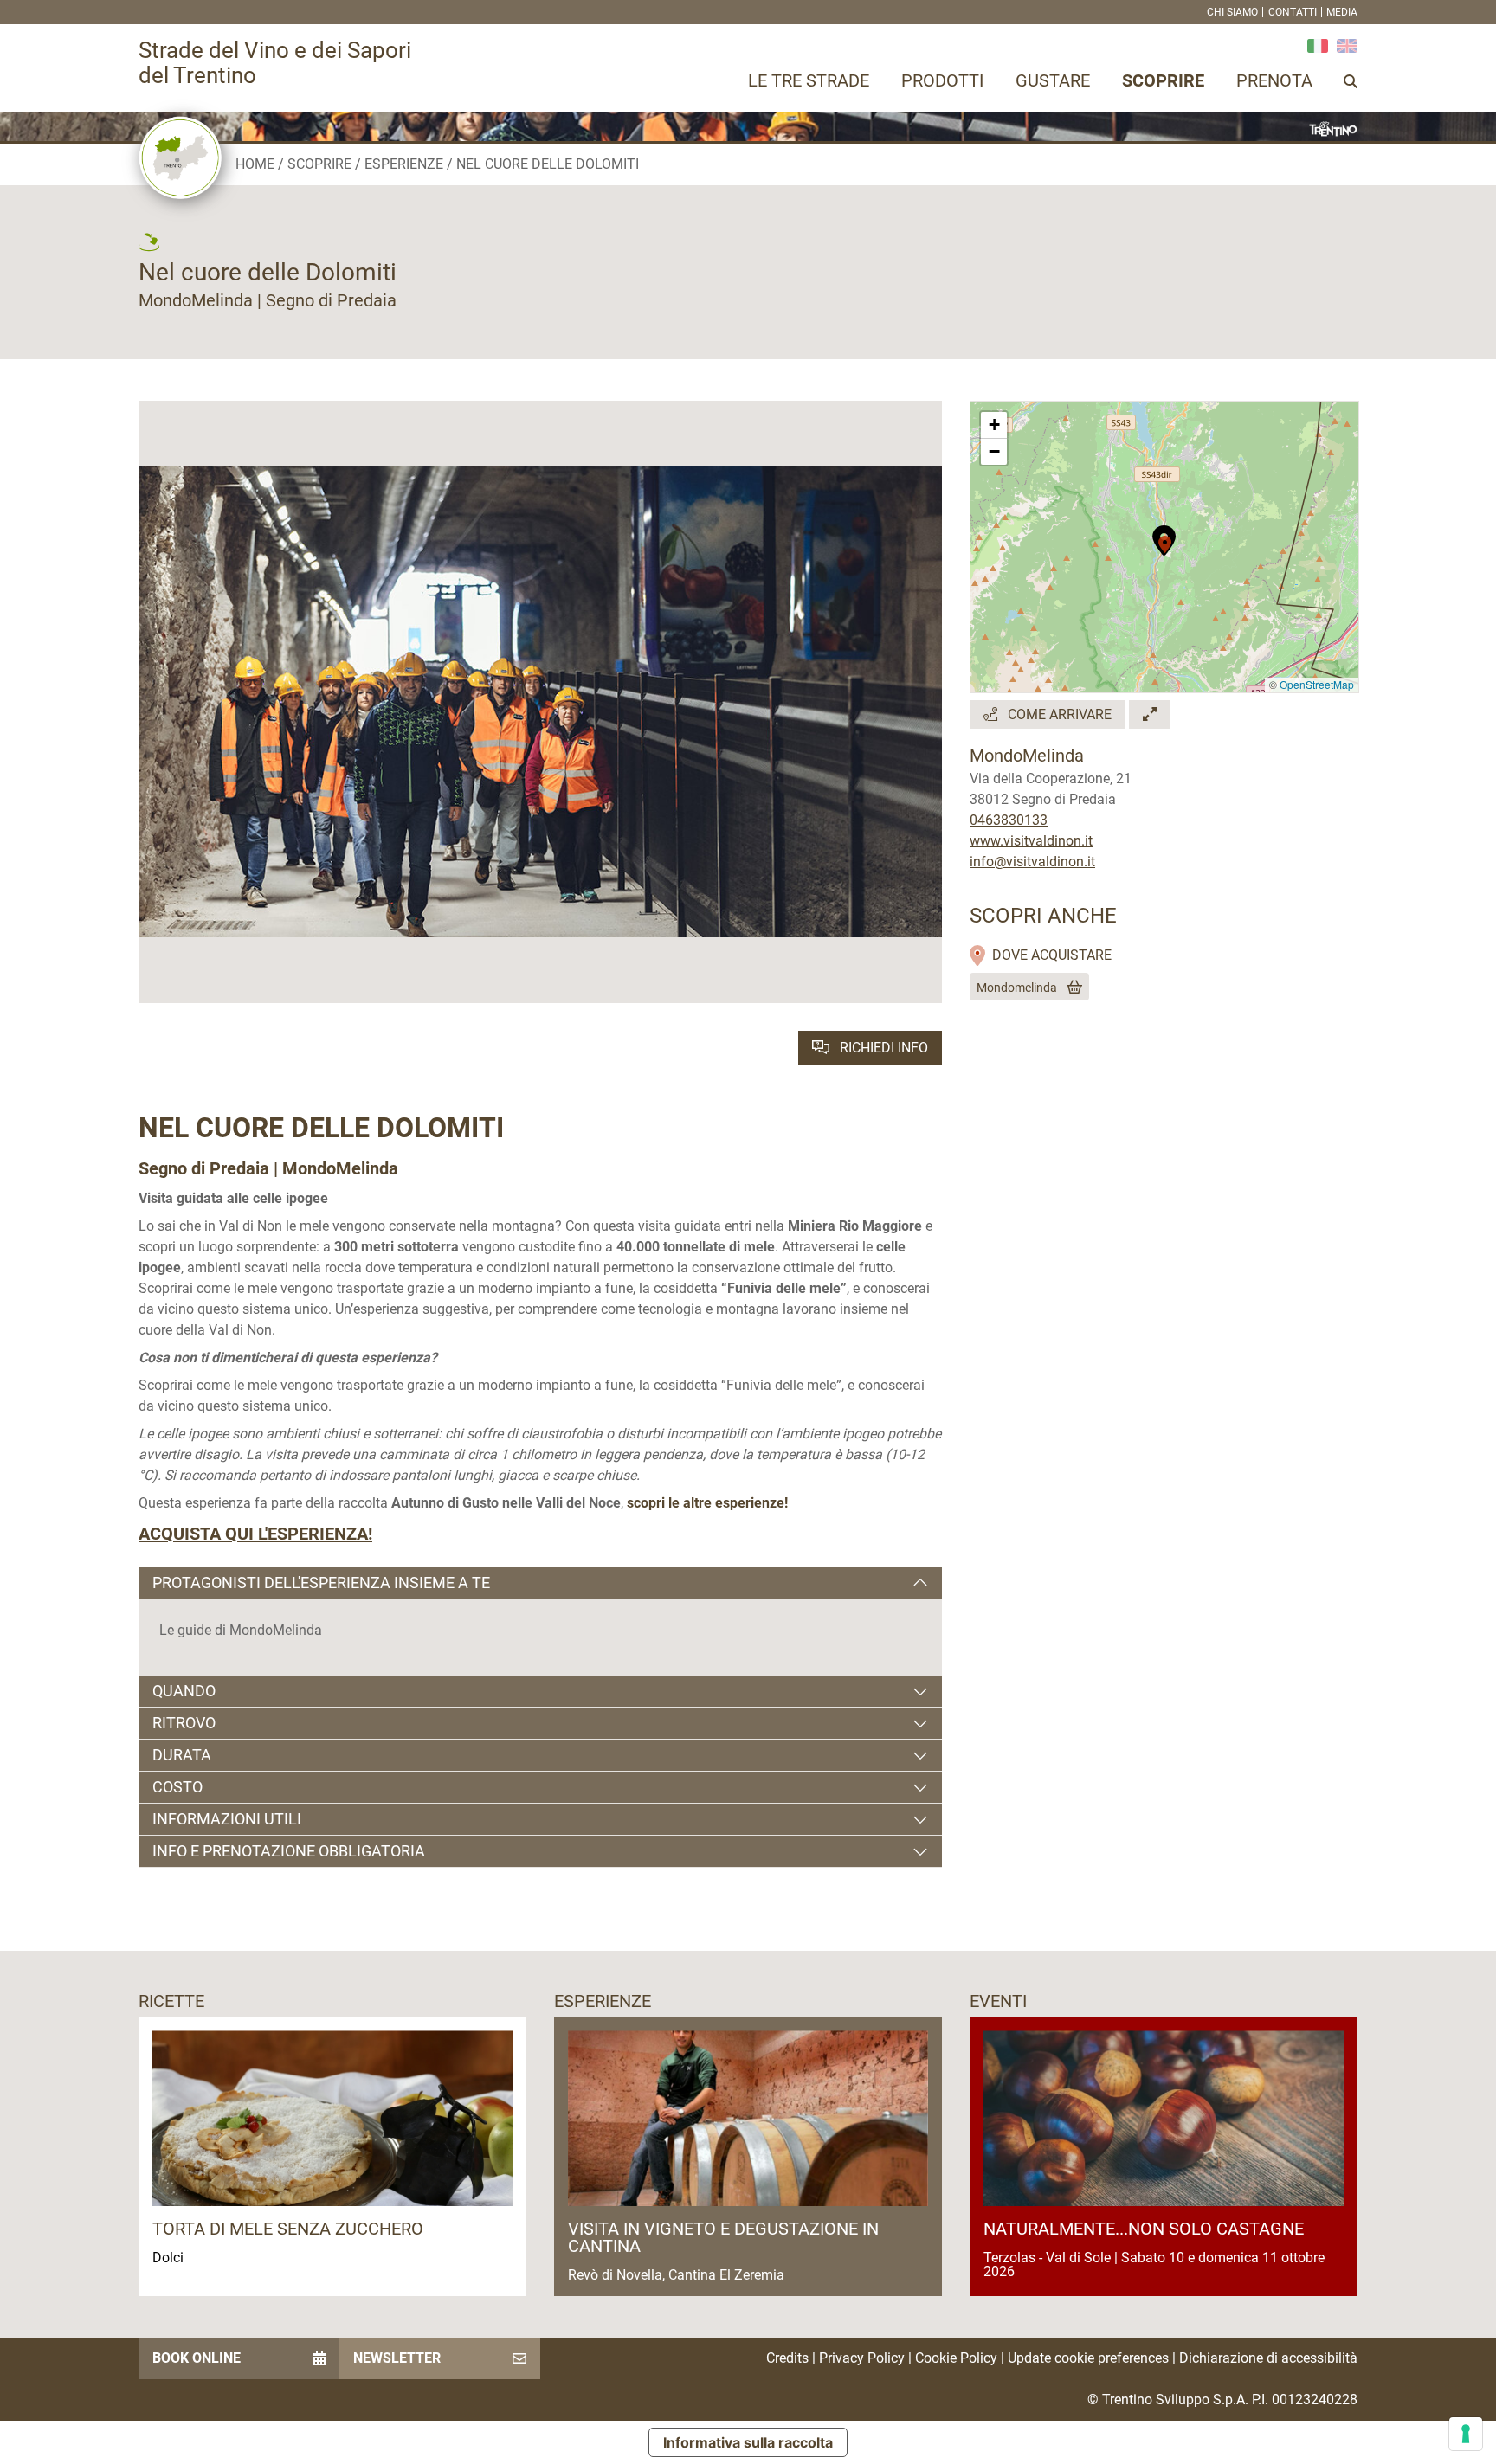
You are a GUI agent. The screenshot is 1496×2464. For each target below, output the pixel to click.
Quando (184, 1691)
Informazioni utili (227, 1819)
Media (1342, 12)
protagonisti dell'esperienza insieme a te (321, 1583)
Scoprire (1163, 80)
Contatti (1293, 12)
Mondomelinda (1017, 988)
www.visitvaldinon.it (1031, 841)
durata (182, 1755)
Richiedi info (882, 1048)
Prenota (1274, 80)
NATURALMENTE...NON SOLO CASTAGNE (1144, 2229)
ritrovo (184, 1723)
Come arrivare (1058, 714)
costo (177, 1787)
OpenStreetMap (1317, 684)
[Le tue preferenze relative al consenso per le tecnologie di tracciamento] (1466, 2434)
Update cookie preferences (1088, 2358)
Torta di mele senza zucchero (288, 2229)
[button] (1165, 539)
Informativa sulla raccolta (748, 2442)
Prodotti (942, 80)
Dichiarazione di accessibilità (1268, 2358)
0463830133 (1009, 820)
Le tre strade (809, 80)
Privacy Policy (862, 2358)
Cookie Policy (956, 2358)
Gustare (1053, 80)
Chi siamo (1232, 12)
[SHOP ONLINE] (1071, 988)
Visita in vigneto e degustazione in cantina (723, 2237)
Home (255, 164)
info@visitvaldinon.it (1032, 862)
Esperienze (404, 164)
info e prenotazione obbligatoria (289, 1851)
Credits (787, 2358)
